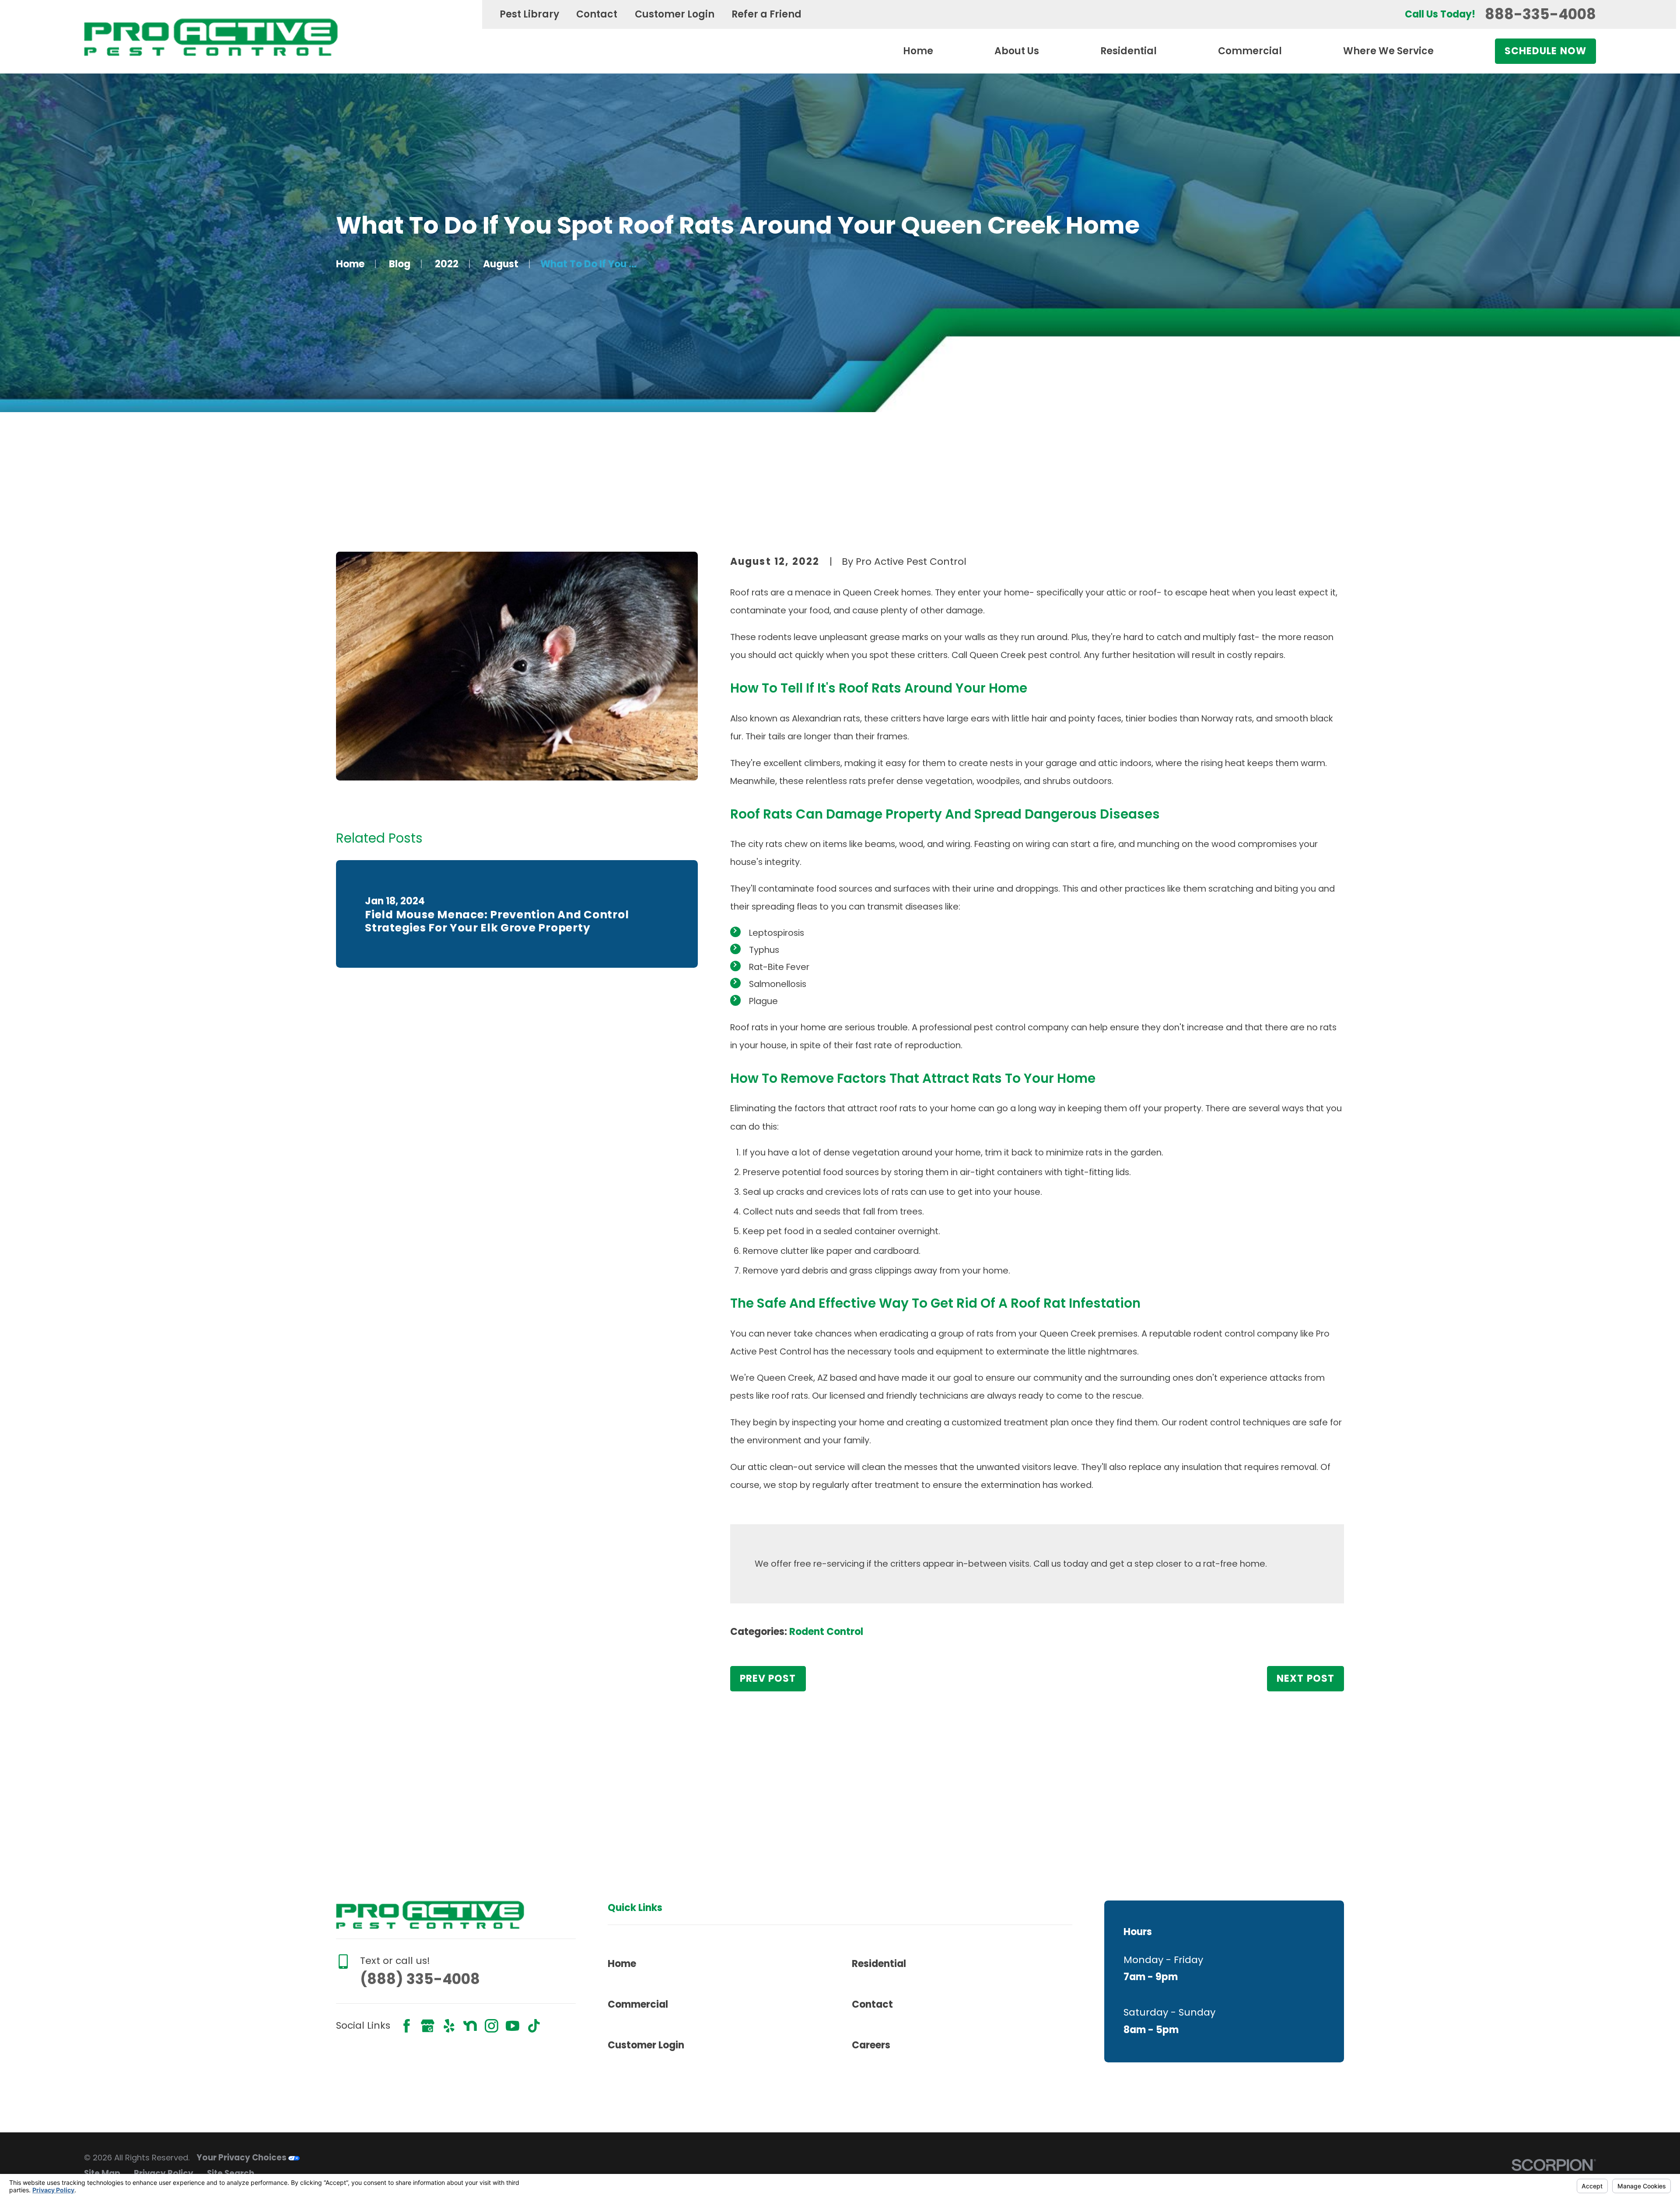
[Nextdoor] (470, 2026)
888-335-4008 (1540, 14)
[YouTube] (513, 2026)
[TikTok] (534, 2026)
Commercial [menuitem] (1250, 51)
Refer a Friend (766, 14)
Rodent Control (826, 1632)
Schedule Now (1545, 51)
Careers (871, 2045)
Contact (597, 14)
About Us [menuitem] (1017, 51)
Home (622, 1964)
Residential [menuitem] (1129, 51)
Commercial (638, 2004)
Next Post (1305, 1678)
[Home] (211, 37)
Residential (879, 1964)
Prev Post (768, 1678)
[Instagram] (492, 2026)
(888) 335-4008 (420, 1979)
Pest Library (529, 14)
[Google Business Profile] (428, 2026)
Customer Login (675, 14)
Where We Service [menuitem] (1388, 51)
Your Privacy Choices (242, 2158)
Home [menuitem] (918, 51)
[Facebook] (407, 2026)
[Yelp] (449, 2026)
